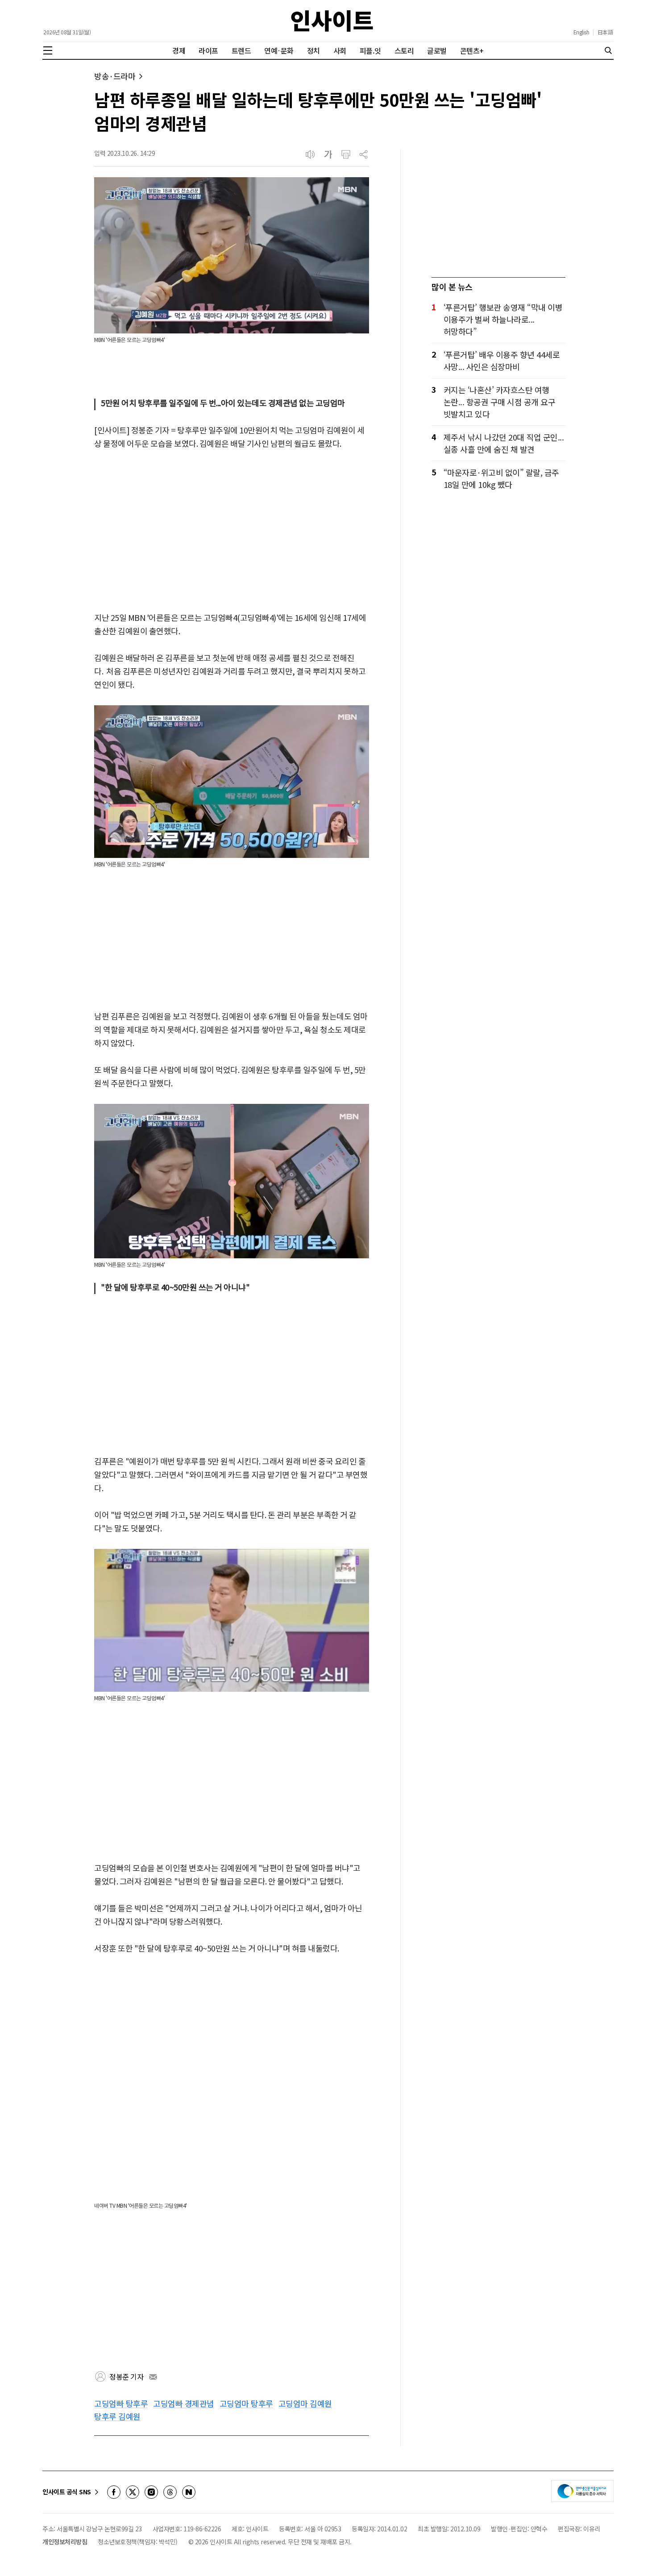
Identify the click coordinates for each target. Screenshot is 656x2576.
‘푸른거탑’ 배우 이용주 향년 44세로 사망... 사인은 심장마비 (502, 360)
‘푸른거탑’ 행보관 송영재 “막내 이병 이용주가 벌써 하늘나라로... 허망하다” (503, 319)
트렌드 (241, 50)
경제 (179, 50)
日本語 (605, 32)
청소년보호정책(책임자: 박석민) (138, 2542)
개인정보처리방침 (65, 2542)
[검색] (608, 50)
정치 (313, 50)
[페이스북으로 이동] (114, 2492)
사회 (340, 50)
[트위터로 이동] (133, 2492)
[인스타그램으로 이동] (151, 2492)
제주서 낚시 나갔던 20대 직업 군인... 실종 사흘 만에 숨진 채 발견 (504, 443)
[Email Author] (153, 2377)
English (581, 32)
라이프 (208, 50)
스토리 (404, 50)
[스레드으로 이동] (170, 2492)
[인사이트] (332, 21)
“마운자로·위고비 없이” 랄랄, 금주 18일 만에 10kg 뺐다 (501, 478)
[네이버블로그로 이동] (189, 2492)
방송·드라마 (115, 76)
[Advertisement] (232, 531)
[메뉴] (48, 50)
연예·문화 (279, 50)
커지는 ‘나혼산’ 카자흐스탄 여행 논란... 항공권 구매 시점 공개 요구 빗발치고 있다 (500, 402)
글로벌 (437, 50)
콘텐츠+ (472, 50)
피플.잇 (370, 50)
